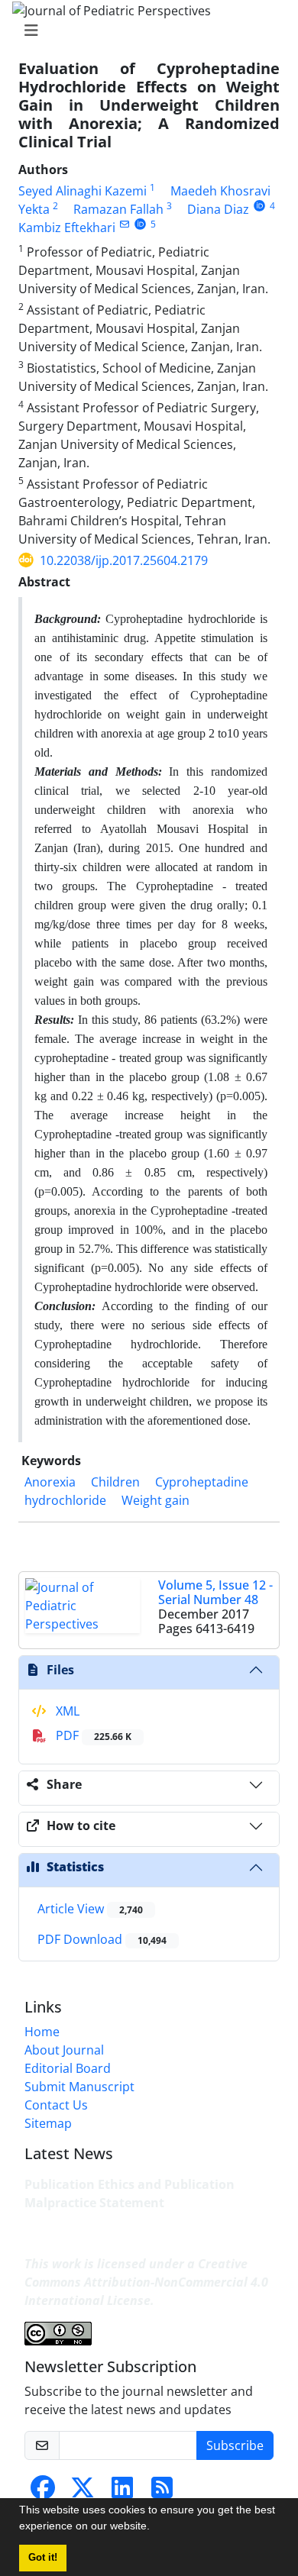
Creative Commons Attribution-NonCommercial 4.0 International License (146, 2282)
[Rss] (162, 2492)
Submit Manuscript (79, 2087)
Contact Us (56, 2105)
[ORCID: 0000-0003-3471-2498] (140, 224)
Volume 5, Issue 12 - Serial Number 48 (215, 1592)
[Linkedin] (122, 2492)
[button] (155, 2528)
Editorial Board (68, 2068)
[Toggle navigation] (144, 31)
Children (115, 1482)
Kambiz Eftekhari (67, 228)
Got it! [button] (43, 2558)
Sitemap (48, 2123)
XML (66, 1711)
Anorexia (50, 1482)
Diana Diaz (218, 209)
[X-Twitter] (83, 2492)
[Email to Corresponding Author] (124, 224)
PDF (92, 1735)
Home (42, 2032)
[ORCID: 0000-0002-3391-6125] (259, 206)
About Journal (64, 2050)
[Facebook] (43, 2492)
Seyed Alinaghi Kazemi (83, 191)
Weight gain (155, 1500)
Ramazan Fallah (118, 209)
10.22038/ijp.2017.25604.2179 (124, 560)
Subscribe (235, 2445)
